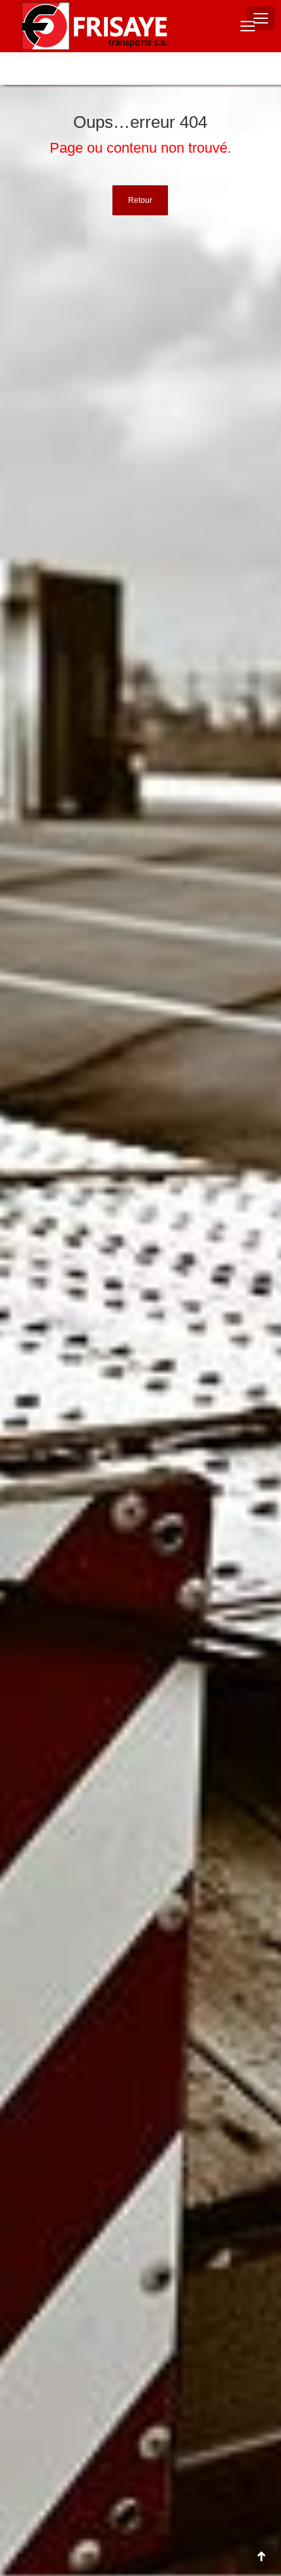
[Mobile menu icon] (248, 26)
